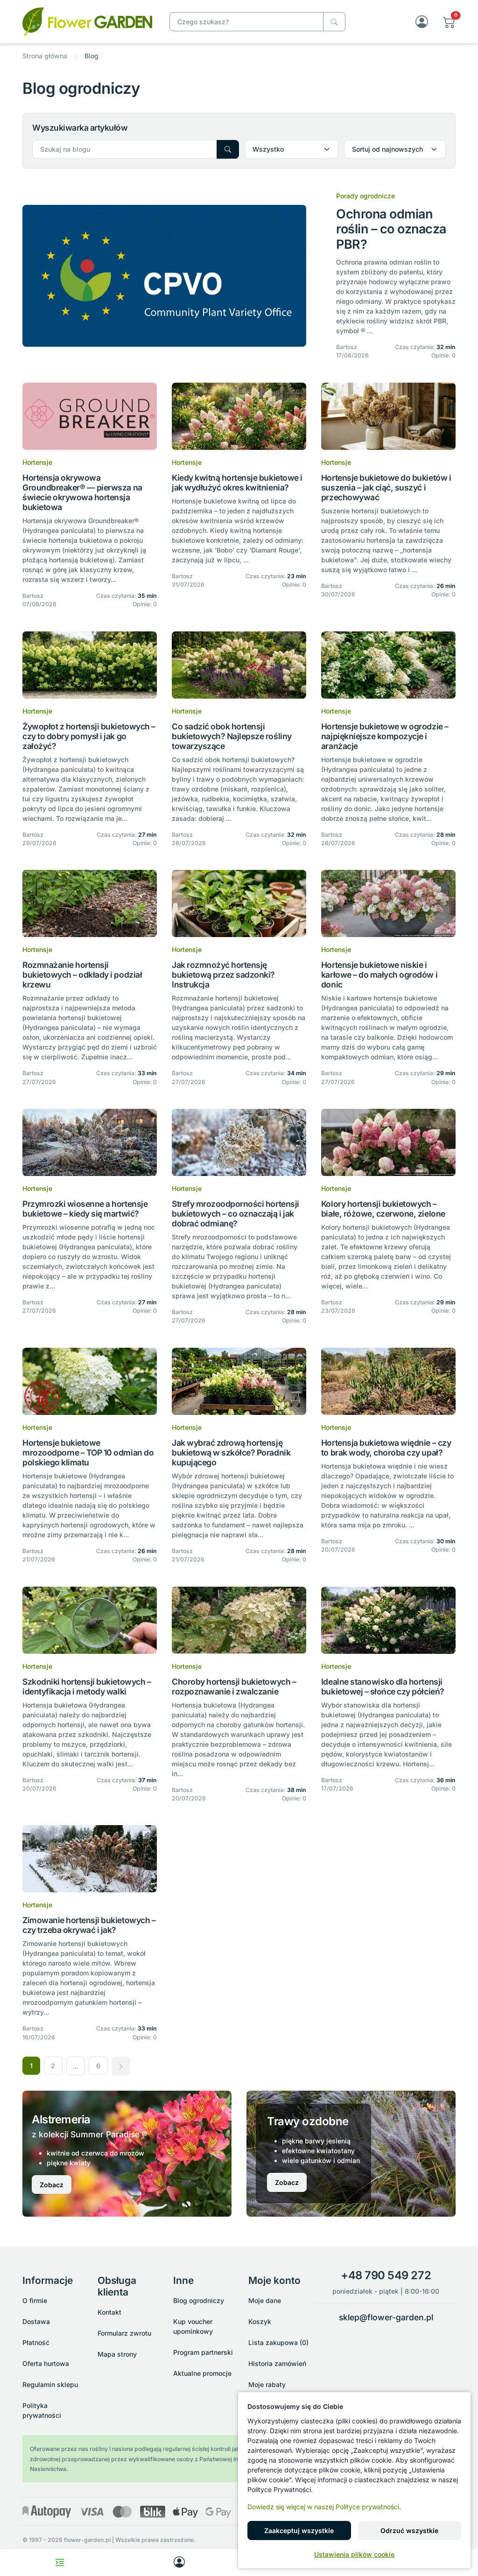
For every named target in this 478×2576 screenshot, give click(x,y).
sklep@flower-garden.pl (386, 2317)
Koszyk (260, 2321)
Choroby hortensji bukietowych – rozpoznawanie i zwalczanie (234, 1687)
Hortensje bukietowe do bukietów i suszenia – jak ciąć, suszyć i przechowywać (386, 487)
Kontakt (109, 2312)
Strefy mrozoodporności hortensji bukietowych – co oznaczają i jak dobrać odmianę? (235, 1214)
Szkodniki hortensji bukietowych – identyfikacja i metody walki (87, 1687)
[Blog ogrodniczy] (87, 21)
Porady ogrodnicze (366, 196)
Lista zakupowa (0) (278, 2342)
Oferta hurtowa (46, 2363)
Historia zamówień (277, 2363)
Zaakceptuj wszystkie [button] (299, 2530)
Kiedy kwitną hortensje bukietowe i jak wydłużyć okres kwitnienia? (237, 483)
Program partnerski (203, 2352)
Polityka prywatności (42, 2410)
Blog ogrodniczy (199, 2300)
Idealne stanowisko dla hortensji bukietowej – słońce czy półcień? (383, 1687)
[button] (449, 22)
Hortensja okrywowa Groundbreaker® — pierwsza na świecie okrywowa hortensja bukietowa (82, 492)
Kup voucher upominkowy (193, 2326)
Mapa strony (117, 2354)
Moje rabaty (267, 2384)
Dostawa (36, 2321)
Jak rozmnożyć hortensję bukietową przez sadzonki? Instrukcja (223, 975)
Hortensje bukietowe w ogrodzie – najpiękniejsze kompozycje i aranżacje (385, 736)
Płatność (36, 2342)
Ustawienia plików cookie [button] (354, 2554)
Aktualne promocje (202, 2373)
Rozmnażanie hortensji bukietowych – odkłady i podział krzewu (82, 975)
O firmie (35, 2300)
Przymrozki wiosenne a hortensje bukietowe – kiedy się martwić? (85, 1209)
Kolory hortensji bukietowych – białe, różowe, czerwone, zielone (383, 1209)
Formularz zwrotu (124, 2333)
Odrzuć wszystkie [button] (409, 2530)
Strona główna (45, 56)
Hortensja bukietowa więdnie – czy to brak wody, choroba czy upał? (386, 1448)
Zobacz (52, 2185)
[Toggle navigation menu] (60, 2562)
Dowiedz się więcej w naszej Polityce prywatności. (324, 2507)
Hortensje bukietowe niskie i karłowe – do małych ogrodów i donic (379, 975)
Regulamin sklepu (50, 2384)
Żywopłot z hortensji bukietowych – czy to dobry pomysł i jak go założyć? (89, 736)
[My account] (179, 2562)
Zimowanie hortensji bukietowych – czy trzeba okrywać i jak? (89, 1925)
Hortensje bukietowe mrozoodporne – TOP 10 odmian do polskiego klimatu (88, 1452)
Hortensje (37, 462)
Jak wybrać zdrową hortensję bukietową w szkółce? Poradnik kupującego (231, 1452)
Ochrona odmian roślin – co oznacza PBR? (391, 229)
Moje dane (265, 2300)
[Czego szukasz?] (334, 22)
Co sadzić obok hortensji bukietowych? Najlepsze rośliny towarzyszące (232, 736)
